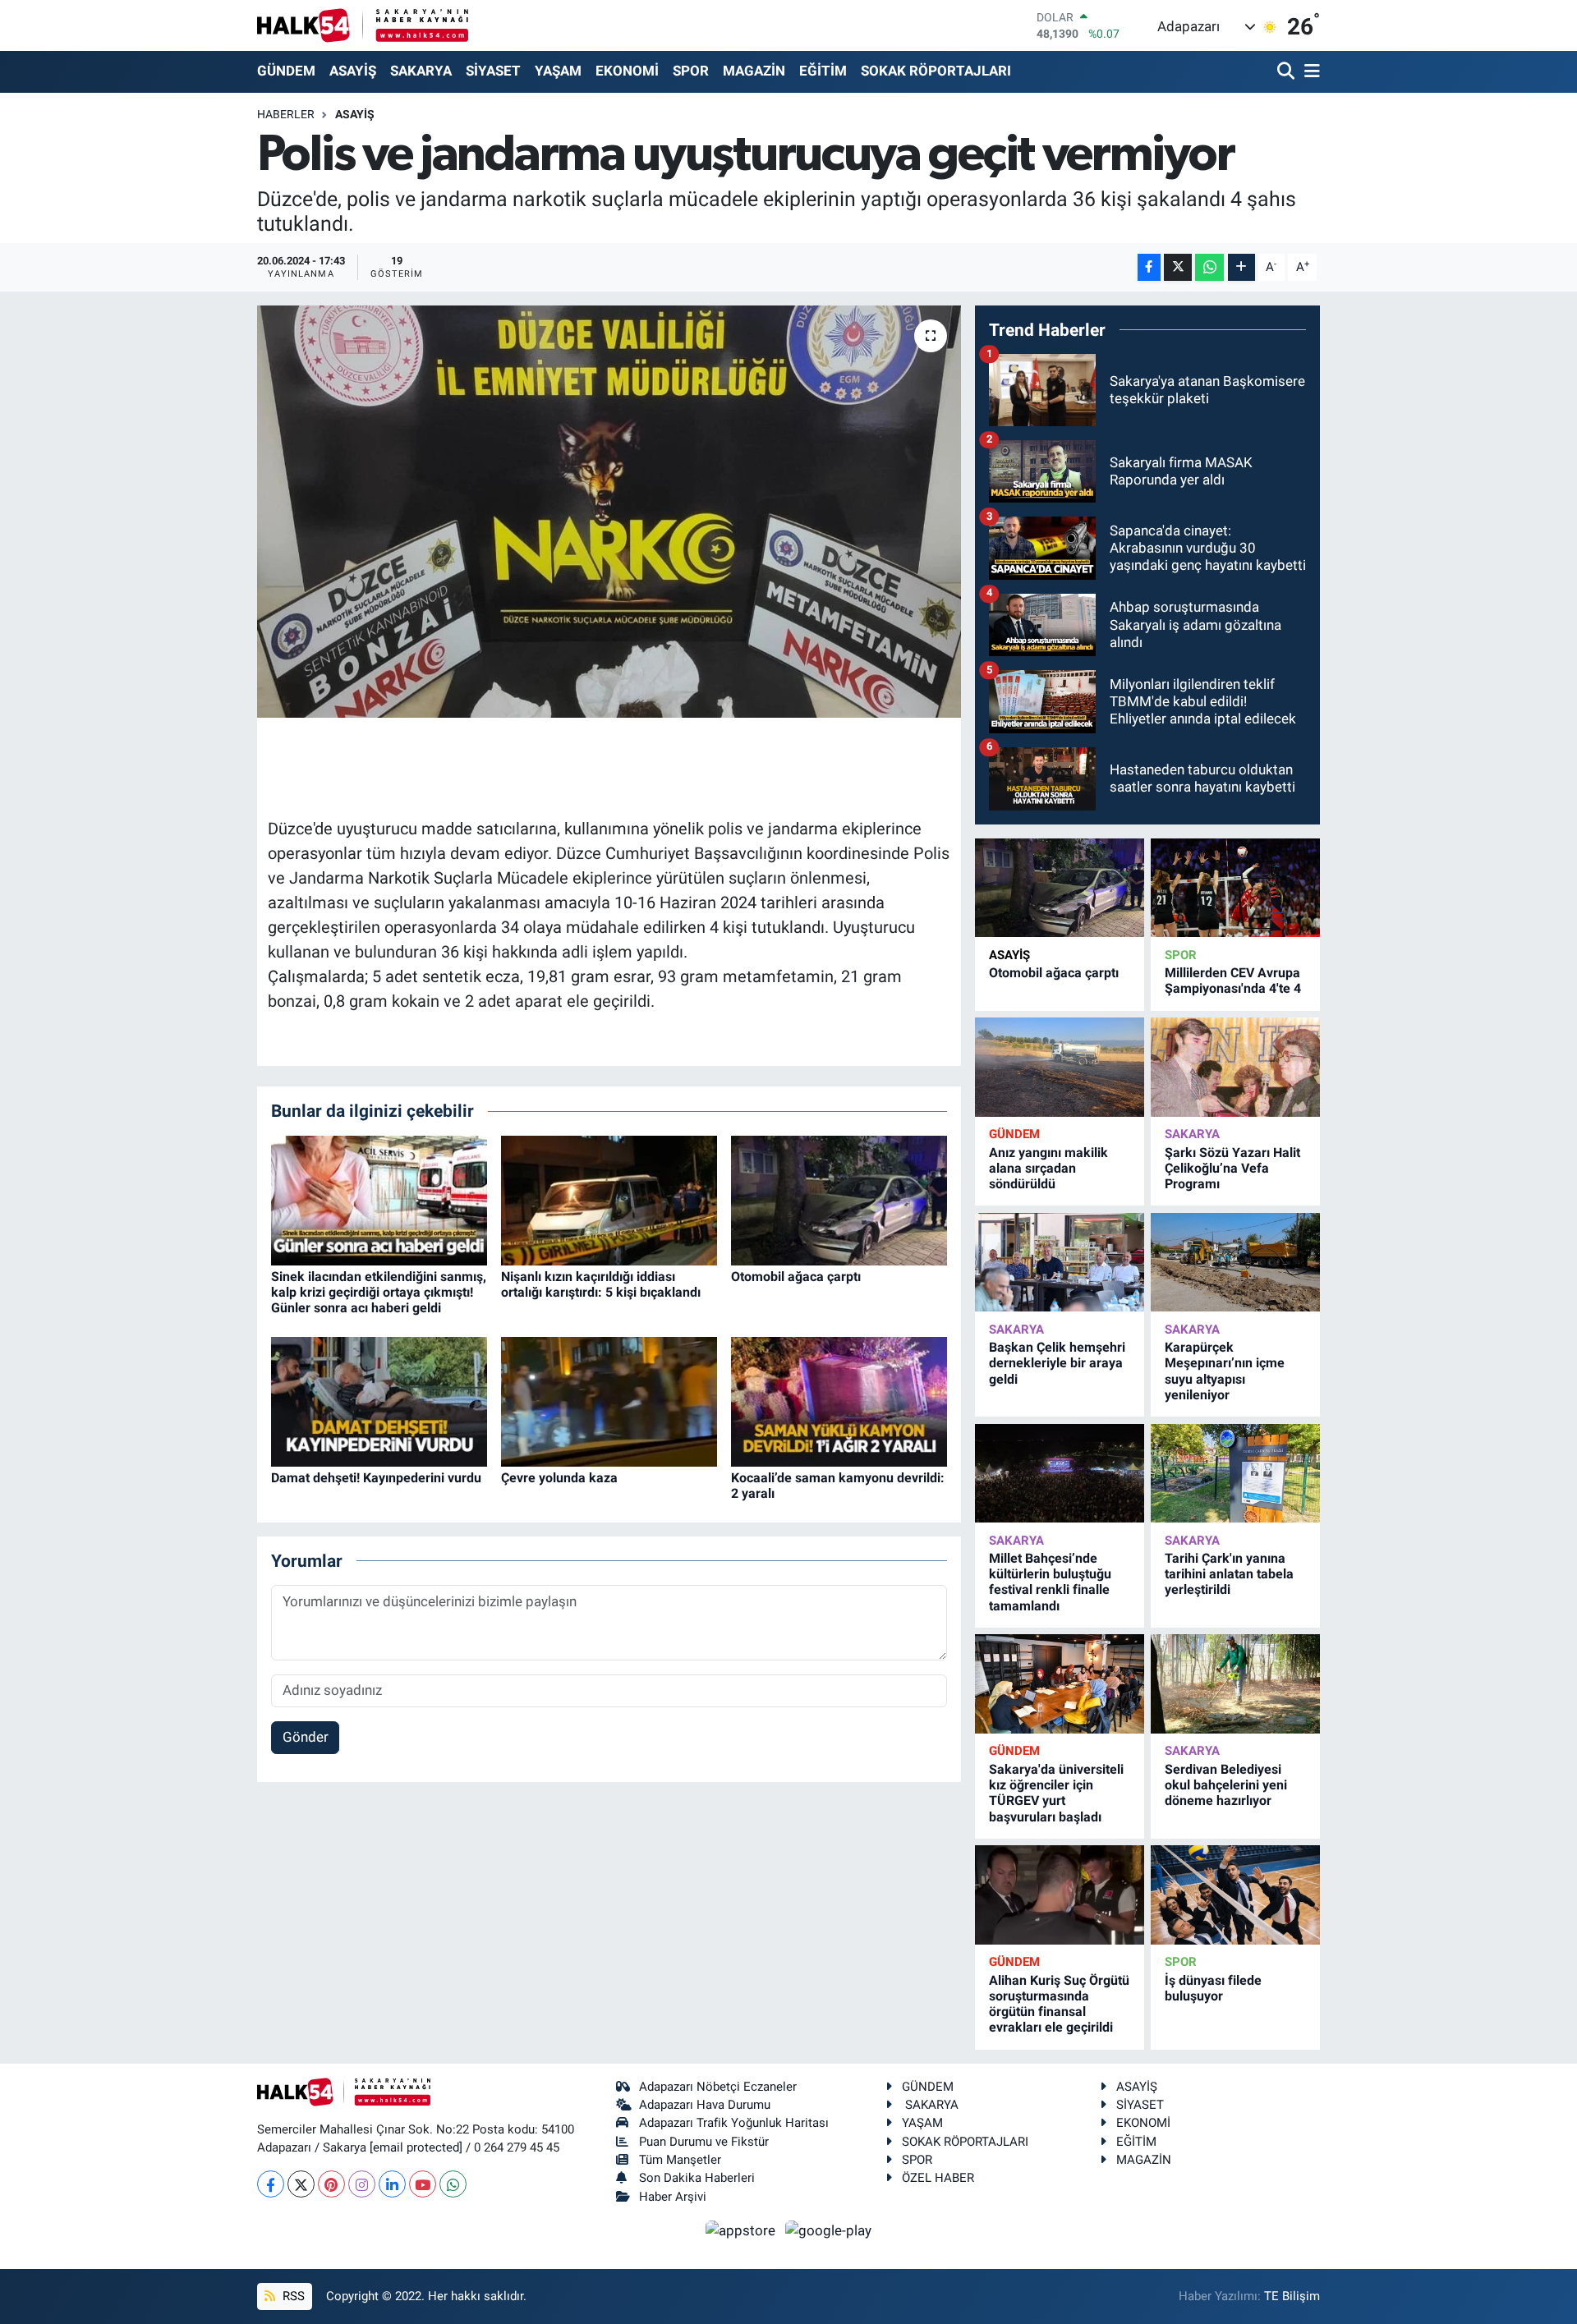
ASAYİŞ (353, 71)
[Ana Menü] (1309, 72)
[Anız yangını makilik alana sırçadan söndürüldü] (1060, 1067)
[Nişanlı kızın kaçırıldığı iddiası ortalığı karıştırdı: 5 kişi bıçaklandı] (609, 1199)
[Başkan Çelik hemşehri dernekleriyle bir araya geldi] (1060, 1263)
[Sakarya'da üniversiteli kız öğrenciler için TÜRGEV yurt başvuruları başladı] (1060, 1684)
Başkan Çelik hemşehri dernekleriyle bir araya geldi (1057, 1363)
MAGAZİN (754, 71)
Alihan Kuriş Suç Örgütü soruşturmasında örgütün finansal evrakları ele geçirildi (1059, 2004)
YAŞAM (558, 71)
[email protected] (416, 2147)
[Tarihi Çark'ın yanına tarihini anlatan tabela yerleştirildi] (1235, 1474)
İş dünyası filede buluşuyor (1213, 1988)
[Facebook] (271, 2184)
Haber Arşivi (673, 2197)
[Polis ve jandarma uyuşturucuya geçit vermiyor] (609, 512)
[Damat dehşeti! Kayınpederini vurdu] (379, 1400)
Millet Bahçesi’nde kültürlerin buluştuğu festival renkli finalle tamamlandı (1050, 1582)
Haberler (286, 114)
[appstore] (743, 2230)
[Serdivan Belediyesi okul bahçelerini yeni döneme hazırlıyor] (1235, 1684)
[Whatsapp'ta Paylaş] (1209, 267)
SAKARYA (421, 71)
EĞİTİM (823, 71)
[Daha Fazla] (1241, 267)
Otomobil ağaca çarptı (796, 1277)
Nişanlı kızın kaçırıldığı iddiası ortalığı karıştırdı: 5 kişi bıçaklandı (601, 1284)
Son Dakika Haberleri (697, 2178)
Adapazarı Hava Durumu (705, 2105)
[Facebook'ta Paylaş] (1149, 267)
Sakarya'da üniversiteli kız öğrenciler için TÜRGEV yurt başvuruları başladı (1056, 1793)
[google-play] (829, 2230)
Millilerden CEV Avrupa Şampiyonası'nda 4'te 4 (1233, 981)
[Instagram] (362, 2184)
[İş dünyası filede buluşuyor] (1235, 1895)
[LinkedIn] (392, 2184)
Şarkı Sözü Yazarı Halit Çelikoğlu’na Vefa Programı (1232, 1168)
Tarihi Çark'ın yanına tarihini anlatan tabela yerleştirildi (1229, 1574)
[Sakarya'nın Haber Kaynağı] (363, 25)
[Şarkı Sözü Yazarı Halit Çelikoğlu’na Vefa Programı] (1235, 1067)
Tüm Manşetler (680, 2160)
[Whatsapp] (453, 2184)
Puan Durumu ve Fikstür (704, 2142)
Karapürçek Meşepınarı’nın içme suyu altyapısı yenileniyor (1225, 1371)
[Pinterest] (331, 2184)
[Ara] (1287, 72)
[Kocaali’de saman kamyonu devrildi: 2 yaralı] (839, 1400)
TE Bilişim (1292, 2296)
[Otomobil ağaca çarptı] (839, 1199)
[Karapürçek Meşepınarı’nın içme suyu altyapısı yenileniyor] (1235, 1263)
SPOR (691, 71)
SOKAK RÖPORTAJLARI (936, 71)
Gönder (306, 1737)
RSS (292, 2296)
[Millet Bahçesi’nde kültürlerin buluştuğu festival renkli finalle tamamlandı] (1060, 1474)
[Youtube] (423, 2184)
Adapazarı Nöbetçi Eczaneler (718, 2087)
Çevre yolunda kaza (559, 1478)
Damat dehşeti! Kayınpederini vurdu (376, 1478)
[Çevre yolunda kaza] (609, 1400)
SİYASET (493, 71)
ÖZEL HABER (938, 2178)
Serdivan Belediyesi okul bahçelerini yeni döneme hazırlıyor (1226, 1785)
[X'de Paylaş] (1178, 267)
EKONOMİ (627, 71)
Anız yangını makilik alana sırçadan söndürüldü (1048, 1168)
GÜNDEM (286, 71)
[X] (301, 2184)
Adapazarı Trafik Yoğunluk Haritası (734, 2123)
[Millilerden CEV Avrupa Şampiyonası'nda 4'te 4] (1235, 888)
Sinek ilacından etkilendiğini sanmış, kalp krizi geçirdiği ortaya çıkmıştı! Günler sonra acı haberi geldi (379, 1292)
